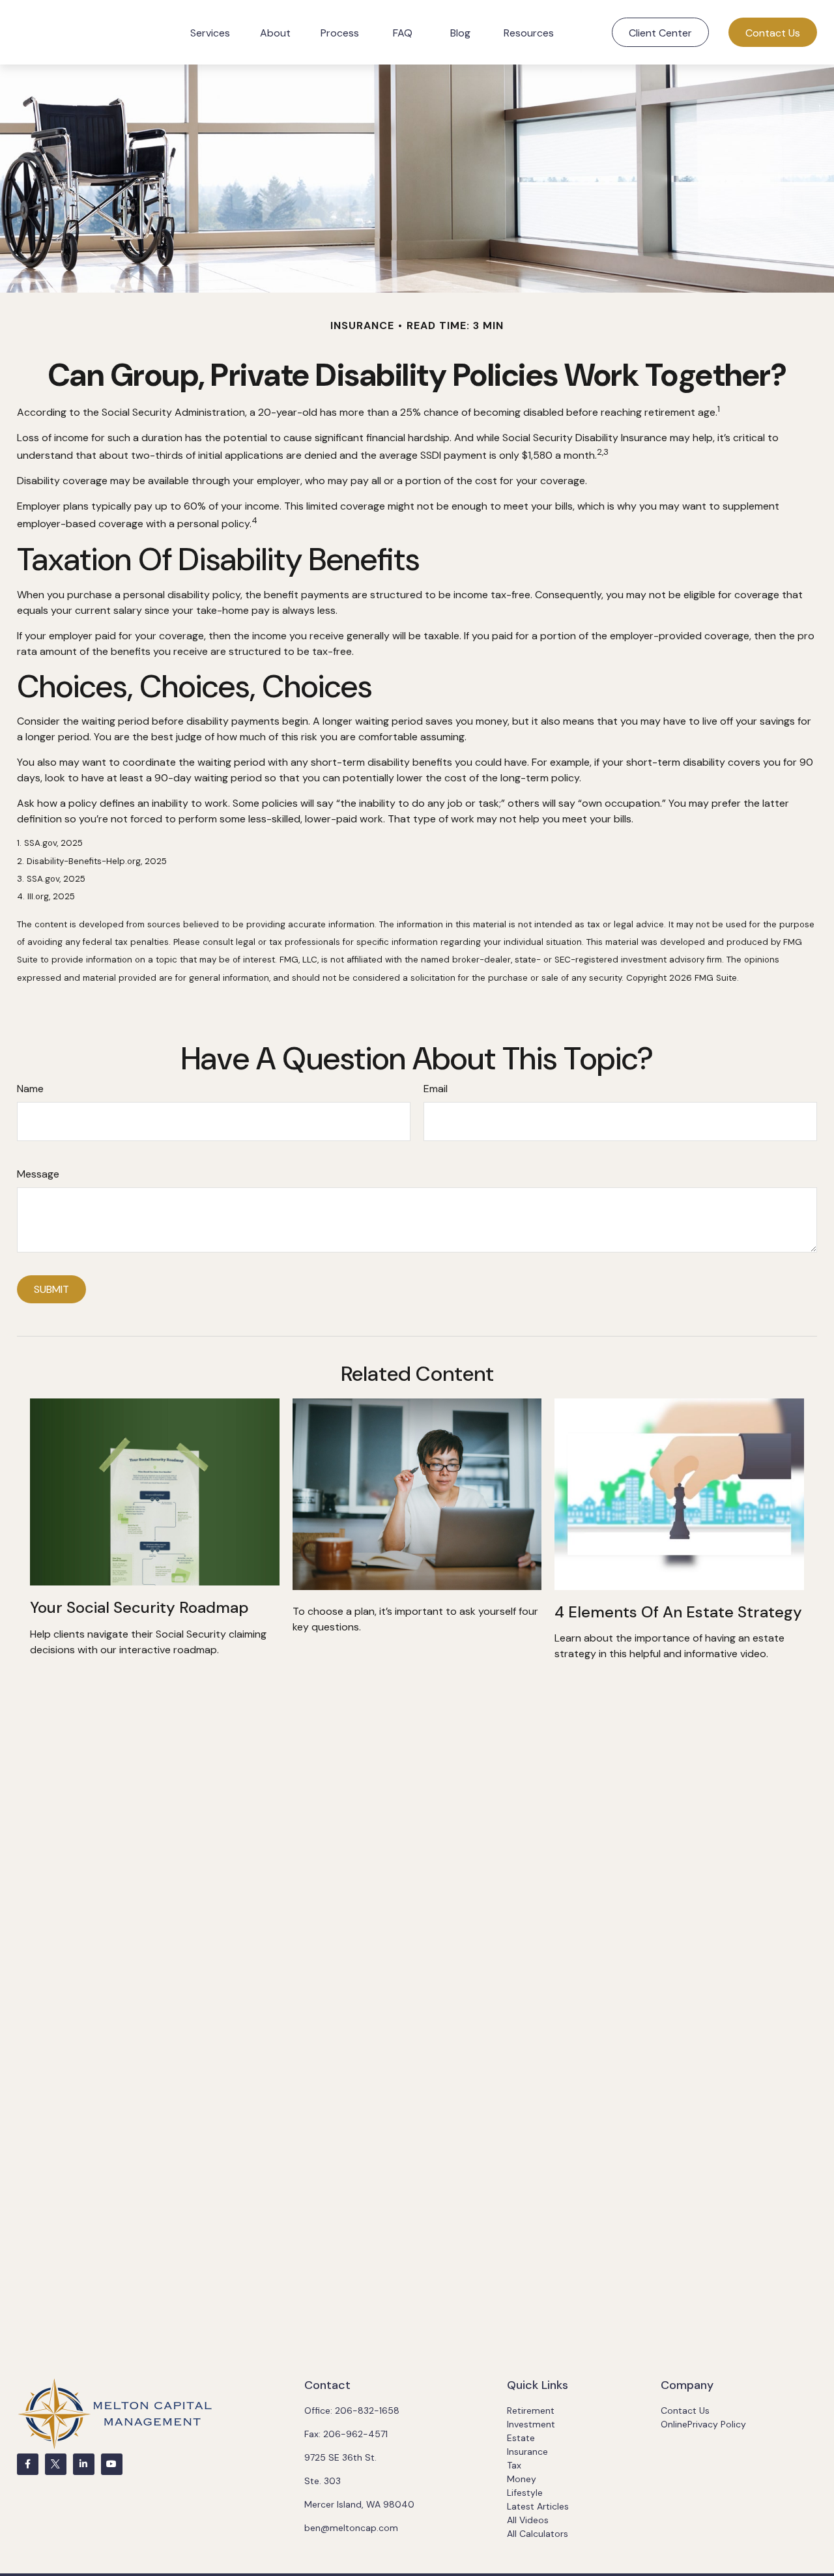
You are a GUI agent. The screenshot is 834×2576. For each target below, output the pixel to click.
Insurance (527, 2452)
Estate (521, 2438)
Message (38, 1174)
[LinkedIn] (84, 2464)
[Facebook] (28, 2464)
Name (30, 1089)
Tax (514, 2465)
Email (436, 1089)
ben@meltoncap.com (351, 2528)
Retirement (531, 2410)
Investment (531, 2424)
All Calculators (538, 2534)
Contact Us (685, 2410)
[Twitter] (56, 2464)
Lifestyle (525, 2493)
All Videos (528, 2520)
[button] (210, 32)
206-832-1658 (367, 2410)
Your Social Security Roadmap (139, 1607)
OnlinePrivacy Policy (703, 2424)
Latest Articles (538, 2506)
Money (522, 2479)
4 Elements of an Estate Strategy (678, 1612)
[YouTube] (112, 2464)
